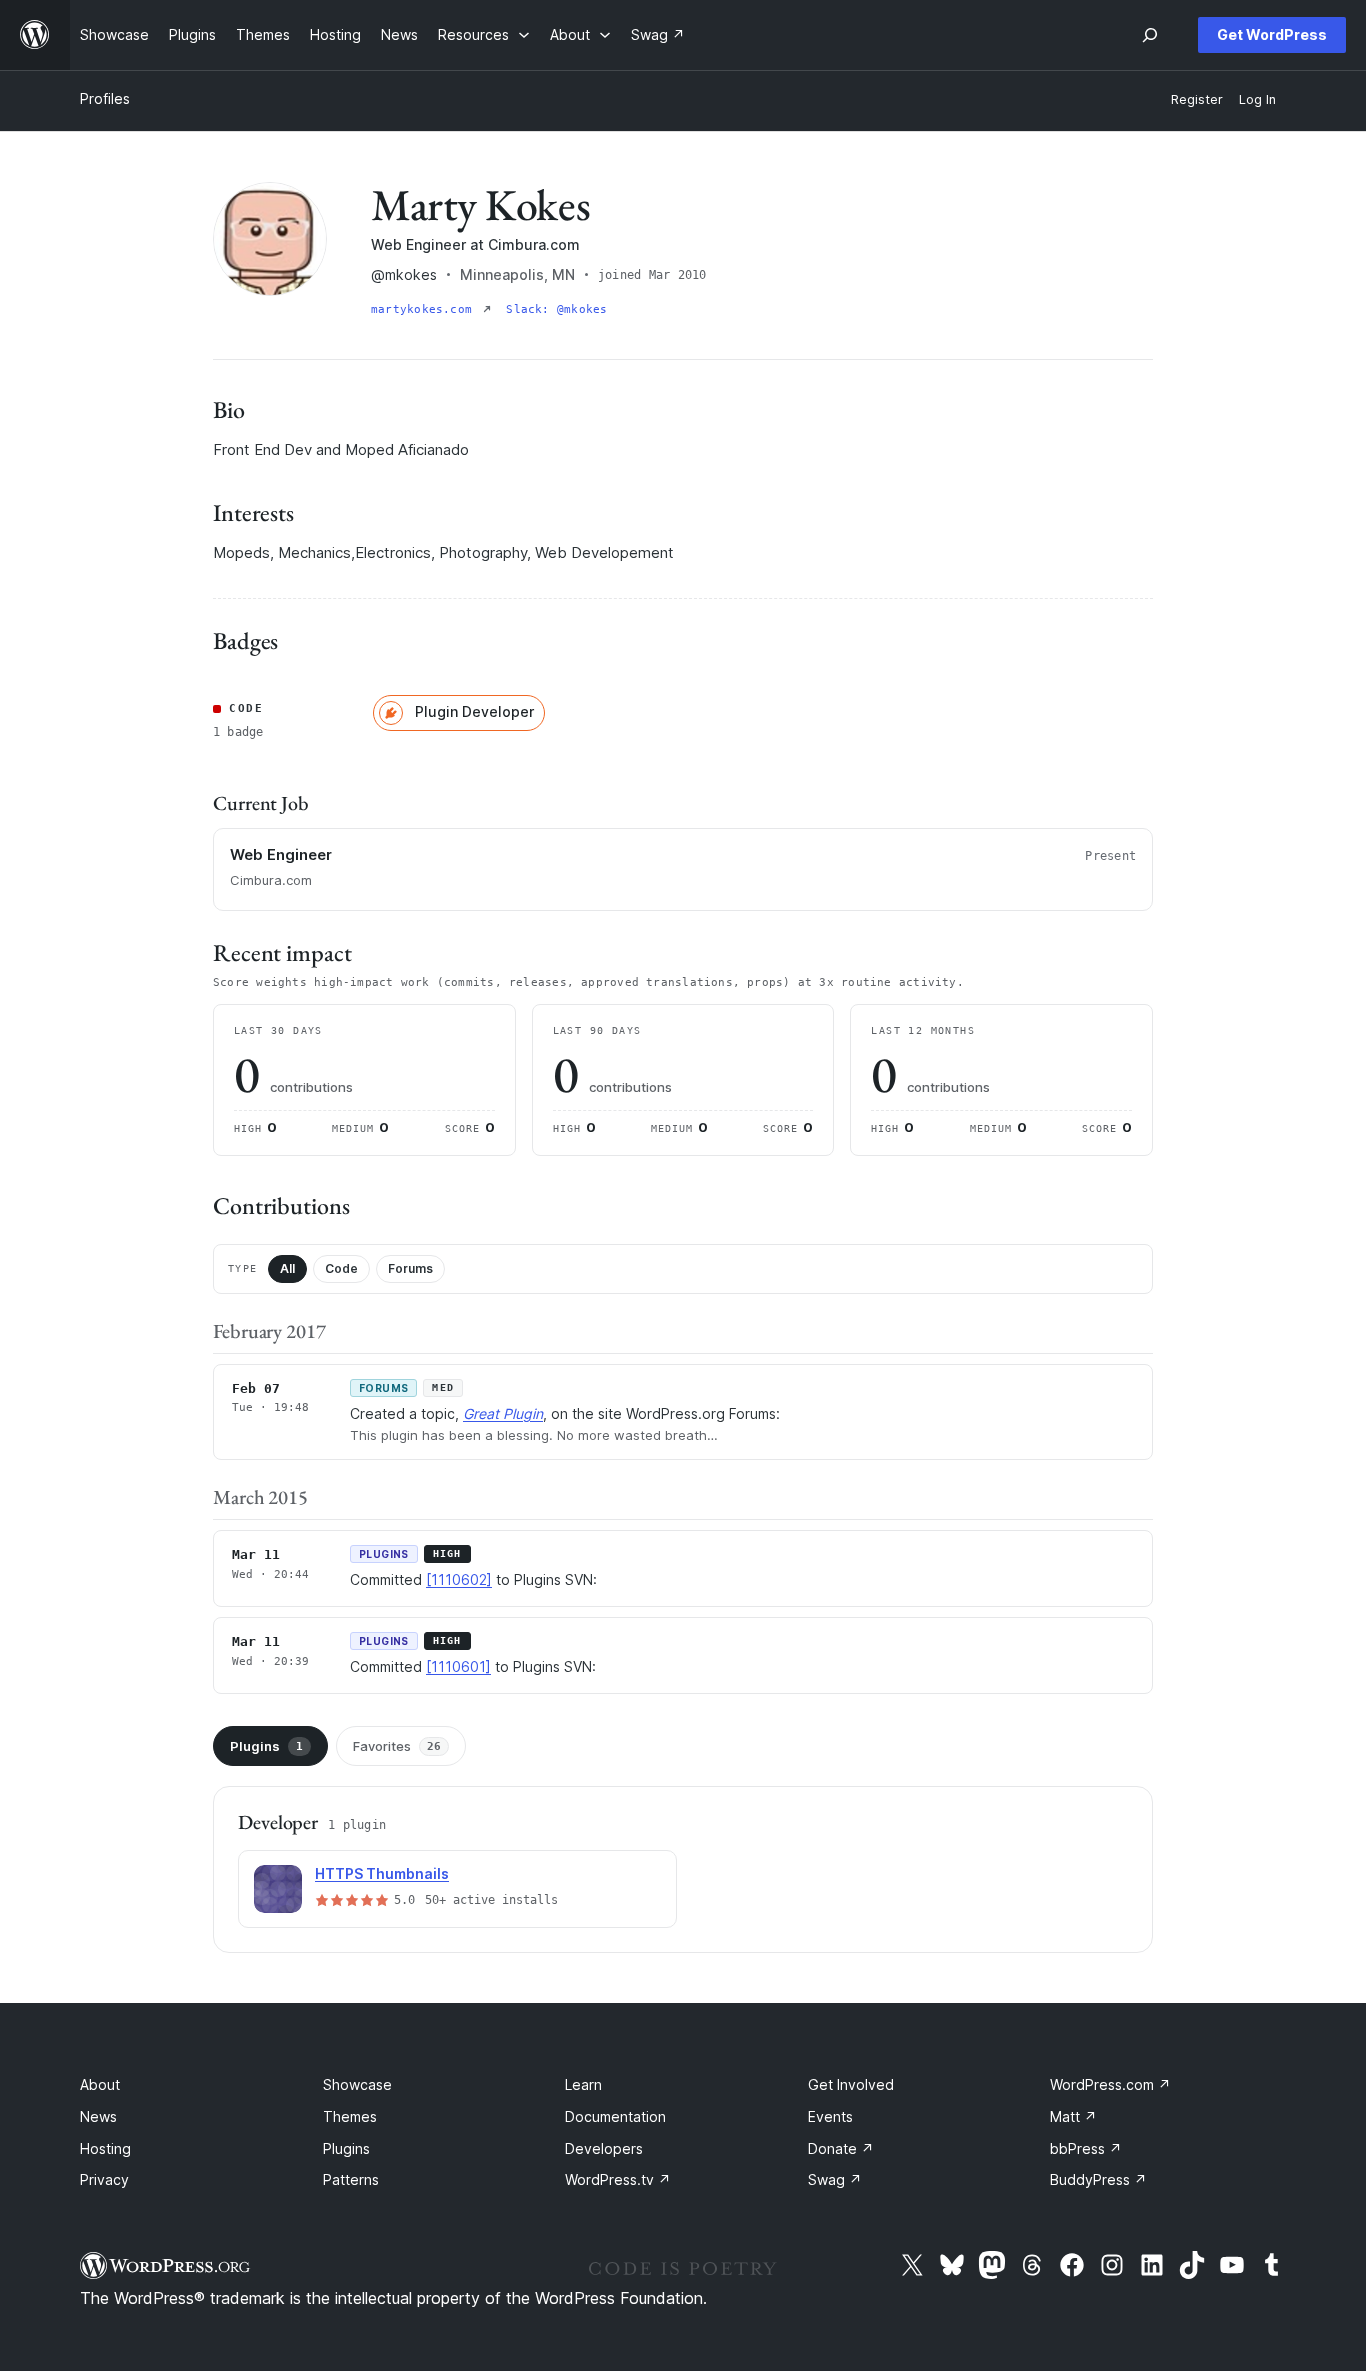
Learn (583, 2084)
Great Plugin (503, 1413)
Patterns (351, 2179)
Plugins (266, 1746)
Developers (604, 2148)
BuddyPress (1098, 2179)
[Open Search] (1150, 35)
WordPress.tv (618, 2179)
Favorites (397, 1746)
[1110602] (459, 1579)
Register (1197, 99)
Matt (1073, 2116)
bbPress (1086, 2148)
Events (830, 2116)
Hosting (105, 2148)
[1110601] (458, 1666)
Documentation (615, 2116)
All (287, 1268)
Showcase (357, 2084)
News (98, 2116)
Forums (410, 1268)
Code (341, 1268)
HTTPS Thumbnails (382, 1873)
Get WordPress (1272, 34)
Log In (1257, 99)
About (100, 2084)
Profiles (105, 98)
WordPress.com (1110, 2084)
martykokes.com (425, 309)
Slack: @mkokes (556, 309)
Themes (350, 2116)
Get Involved (851, 2084)
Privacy (104, 2179)
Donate (841, 2148)
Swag (835, 2179)
